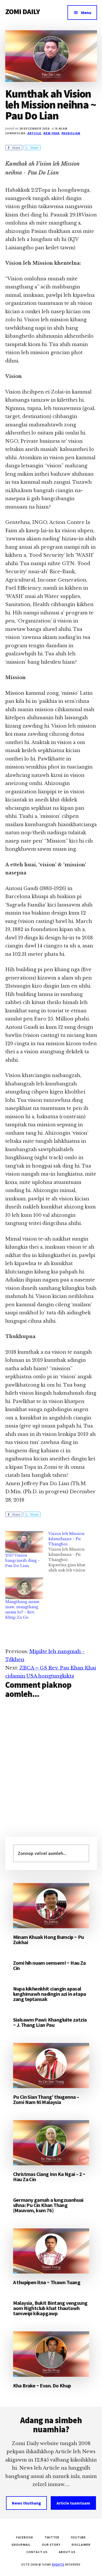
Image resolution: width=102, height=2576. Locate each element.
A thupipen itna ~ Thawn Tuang (47, 2282)
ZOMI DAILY (23, 11)
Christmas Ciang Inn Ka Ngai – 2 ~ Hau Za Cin (49, 2177)
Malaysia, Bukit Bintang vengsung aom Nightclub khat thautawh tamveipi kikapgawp (50, 2308)
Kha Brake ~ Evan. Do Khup (42, 2385)
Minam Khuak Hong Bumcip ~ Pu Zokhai (49, 1940)
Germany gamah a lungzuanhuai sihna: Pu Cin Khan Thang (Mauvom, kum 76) (48, 2205)
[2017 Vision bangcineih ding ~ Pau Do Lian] (24, 1542)
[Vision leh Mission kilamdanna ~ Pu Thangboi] (70, 1552)
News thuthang (26, 2503)
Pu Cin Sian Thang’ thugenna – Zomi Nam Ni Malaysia (46, 2099)
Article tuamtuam (73, 2503)
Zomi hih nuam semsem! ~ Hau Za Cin (49, 1965)
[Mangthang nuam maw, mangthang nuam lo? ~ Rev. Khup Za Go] (24, 1588)
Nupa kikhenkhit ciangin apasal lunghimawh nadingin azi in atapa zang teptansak (50, 1994)
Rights (58, 2564)
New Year (52, 133)
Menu (86, 13)
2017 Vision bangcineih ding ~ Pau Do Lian (22, 1561)
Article (34, 133)
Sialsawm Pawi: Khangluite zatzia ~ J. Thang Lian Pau (50, 2022)
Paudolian (71, 133)
